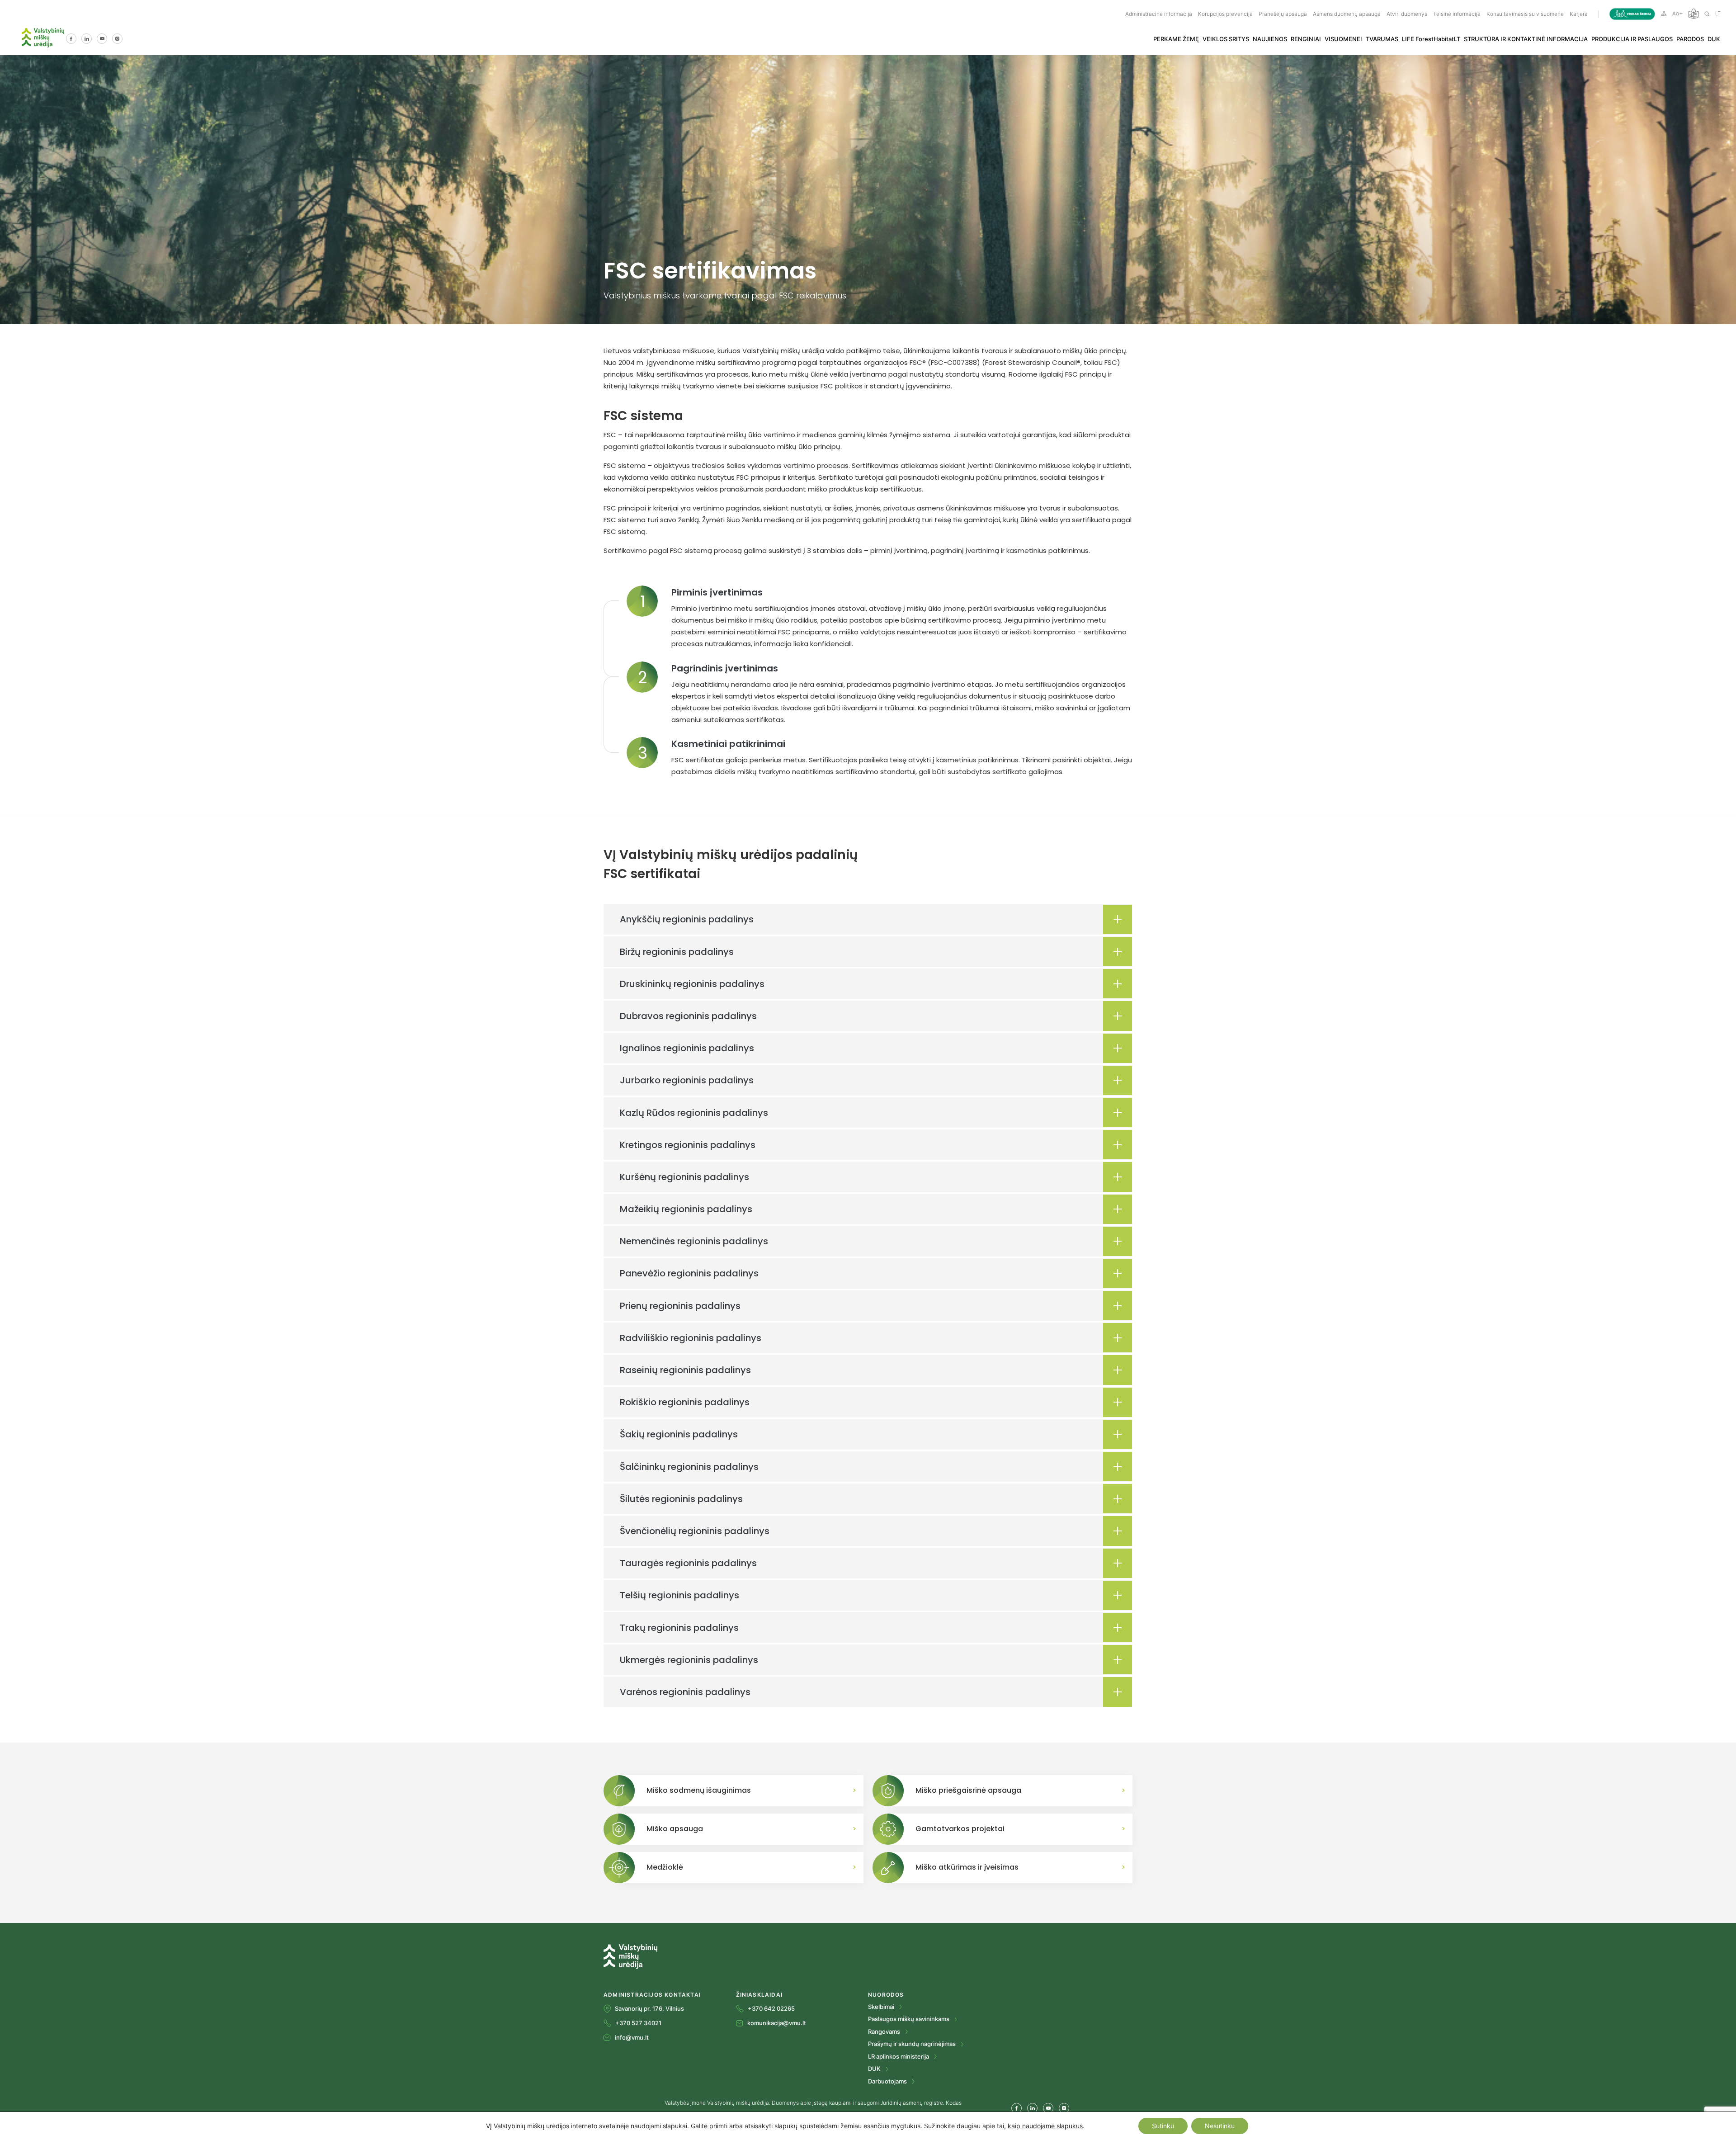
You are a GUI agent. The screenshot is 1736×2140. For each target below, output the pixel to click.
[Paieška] (1707, 13)
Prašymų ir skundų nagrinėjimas (913, 2044)
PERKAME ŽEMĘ (1176, 39)
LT (1718, 14)
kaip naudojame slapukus (1045, 2126)
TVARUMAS (1382, 39)
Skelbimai (882, 2007)
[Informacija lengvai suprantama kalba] (1694, 13)
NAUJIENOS (1270, 39)
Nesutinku (1220, 2126)
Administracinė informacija (1159, 14)
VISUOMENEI (1343, 39)
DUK (1714, 39)
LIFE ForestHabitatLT (1431, 39)
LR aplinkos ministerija (899, 2056)
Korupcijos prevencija (1225, 14)
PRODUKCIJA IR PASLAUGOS (1632, 39)
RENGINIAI (1306, 39)
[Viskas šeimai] (1632, 14)
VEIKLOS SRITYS (1226, 39)
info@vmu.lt (632, 2037)
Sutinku (1163, 2126)
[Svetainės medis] (1664, 13)
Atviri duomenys (1407, 14)
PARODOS (1690, 39)
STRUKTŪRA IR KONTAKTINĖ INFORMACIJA (1526, 39)
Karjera (1579, 14)
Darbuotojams (888, 2081)
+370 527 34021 (638, 2023)
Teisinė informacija (1457, 14)
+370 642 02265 (771, 2008)
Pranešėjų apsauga (1283, 14)
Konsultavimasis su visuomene (1525, 14)
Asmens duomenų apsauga (1347, 14)
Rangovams (885, 2031)
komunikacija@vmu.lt (777, 2023)
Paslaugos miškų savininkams (909, 2019)
